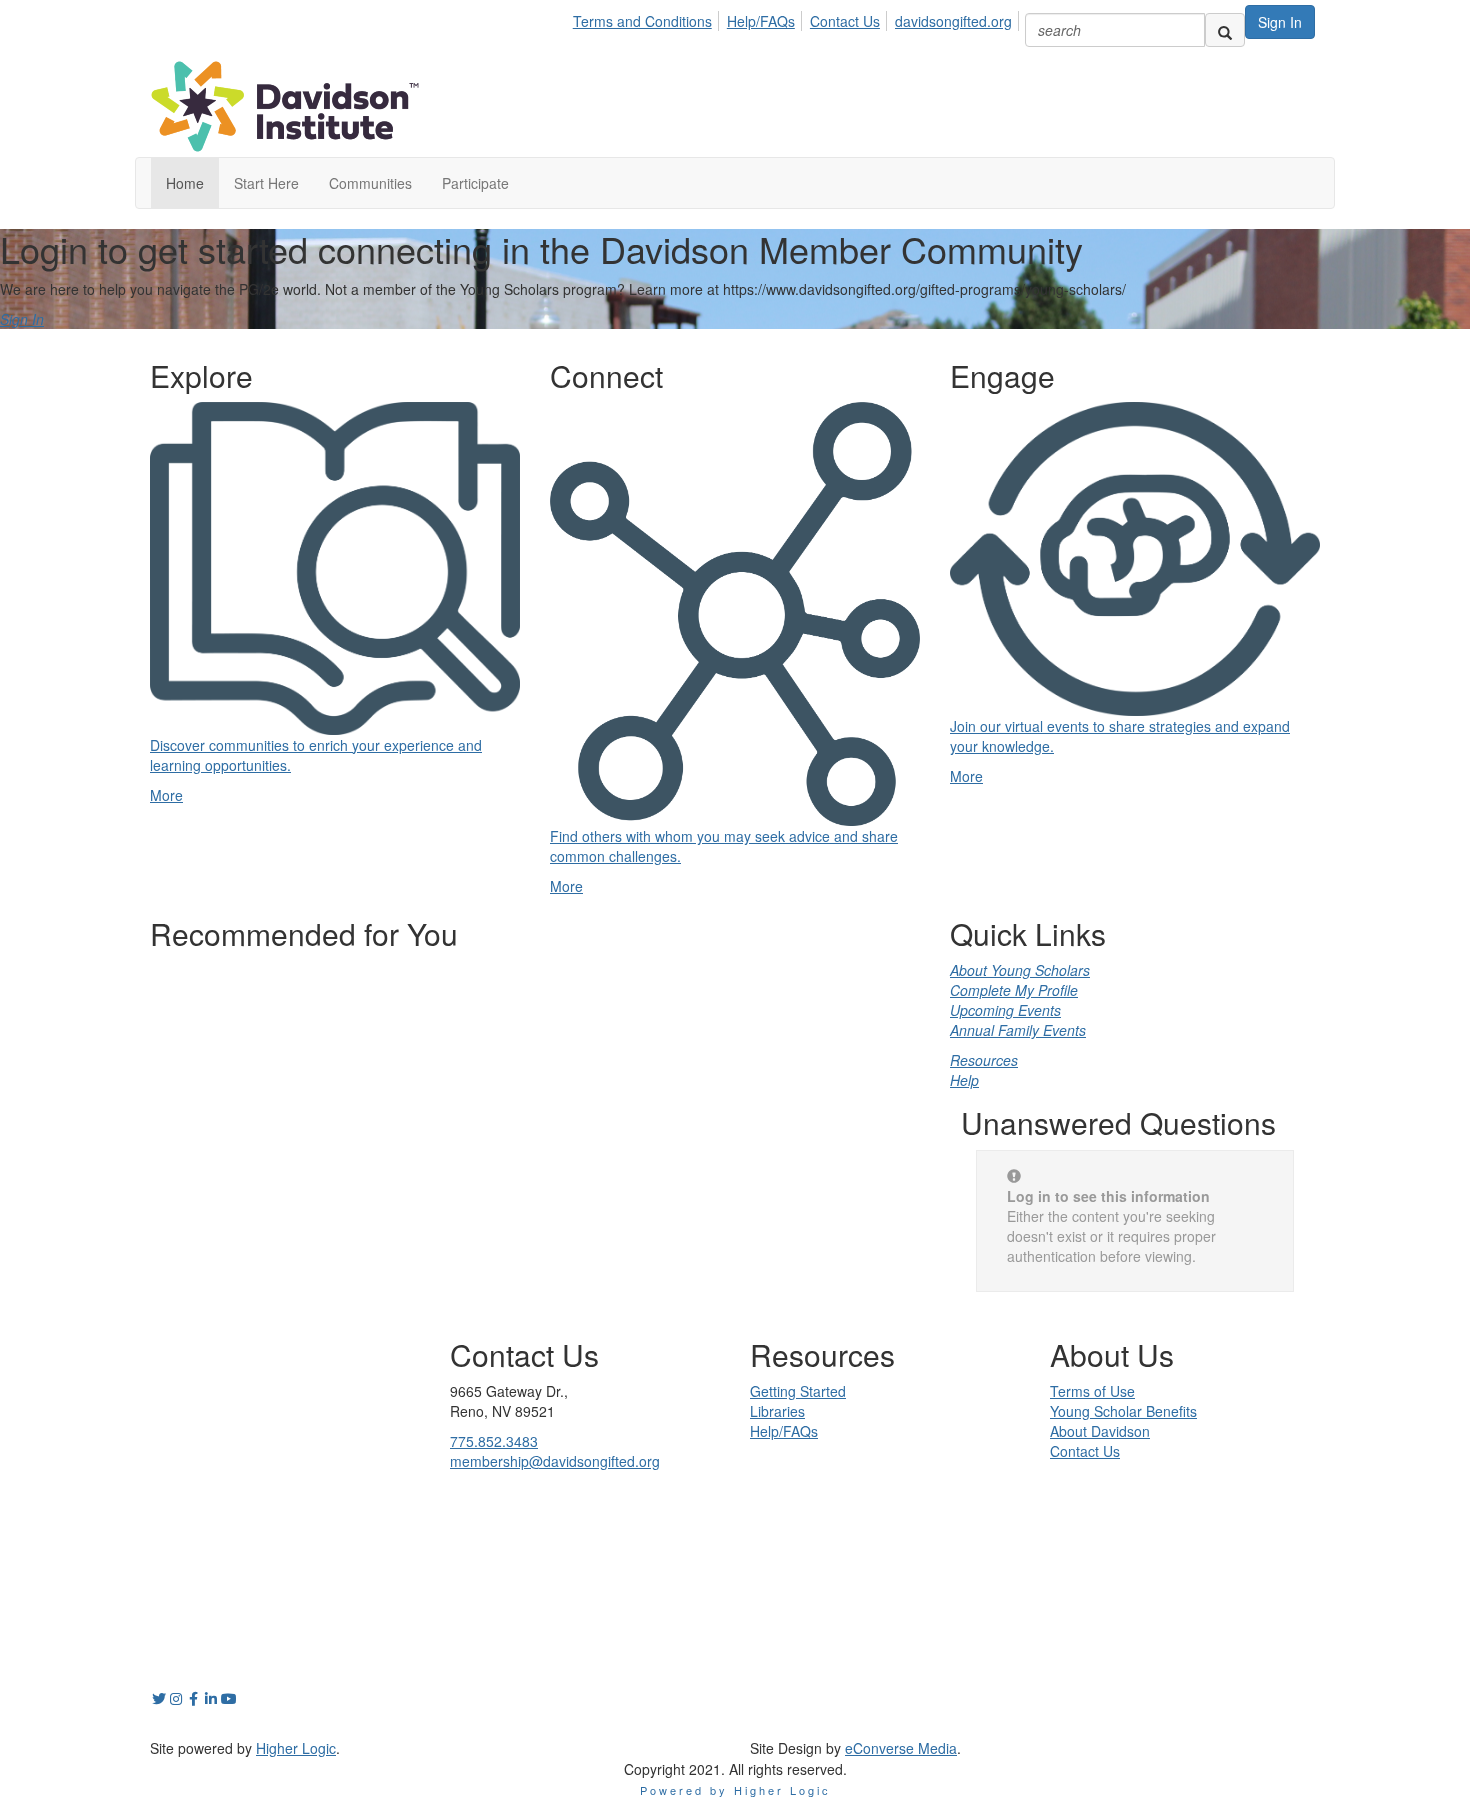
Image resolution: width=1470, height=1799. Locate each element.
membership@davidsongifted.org (555, 1461)
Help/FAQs (761, 21)
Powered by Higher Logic (735, 1790)
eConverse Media (901, 1748)
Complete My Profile (1014, 990)
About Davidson (1100, 1431)
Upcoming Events (1005, 1010)
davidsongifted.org (953, 21)
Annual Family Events (1018, 1030)
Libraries (777, 1411)
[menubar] (798, 18)
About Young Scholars (1020, 970)
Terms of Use (1092, 1391)
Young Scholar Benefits (1123, 1411)
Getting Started (798, 1391)
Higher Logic (296, 1748)
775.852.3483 (494, 1441)
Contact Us (845, 21)
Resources (984, 1060)
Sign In (1280, 22)
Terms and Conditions (642, 21)
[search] (1225, 30)
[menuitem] (648, 18)
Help (964, 1080)
